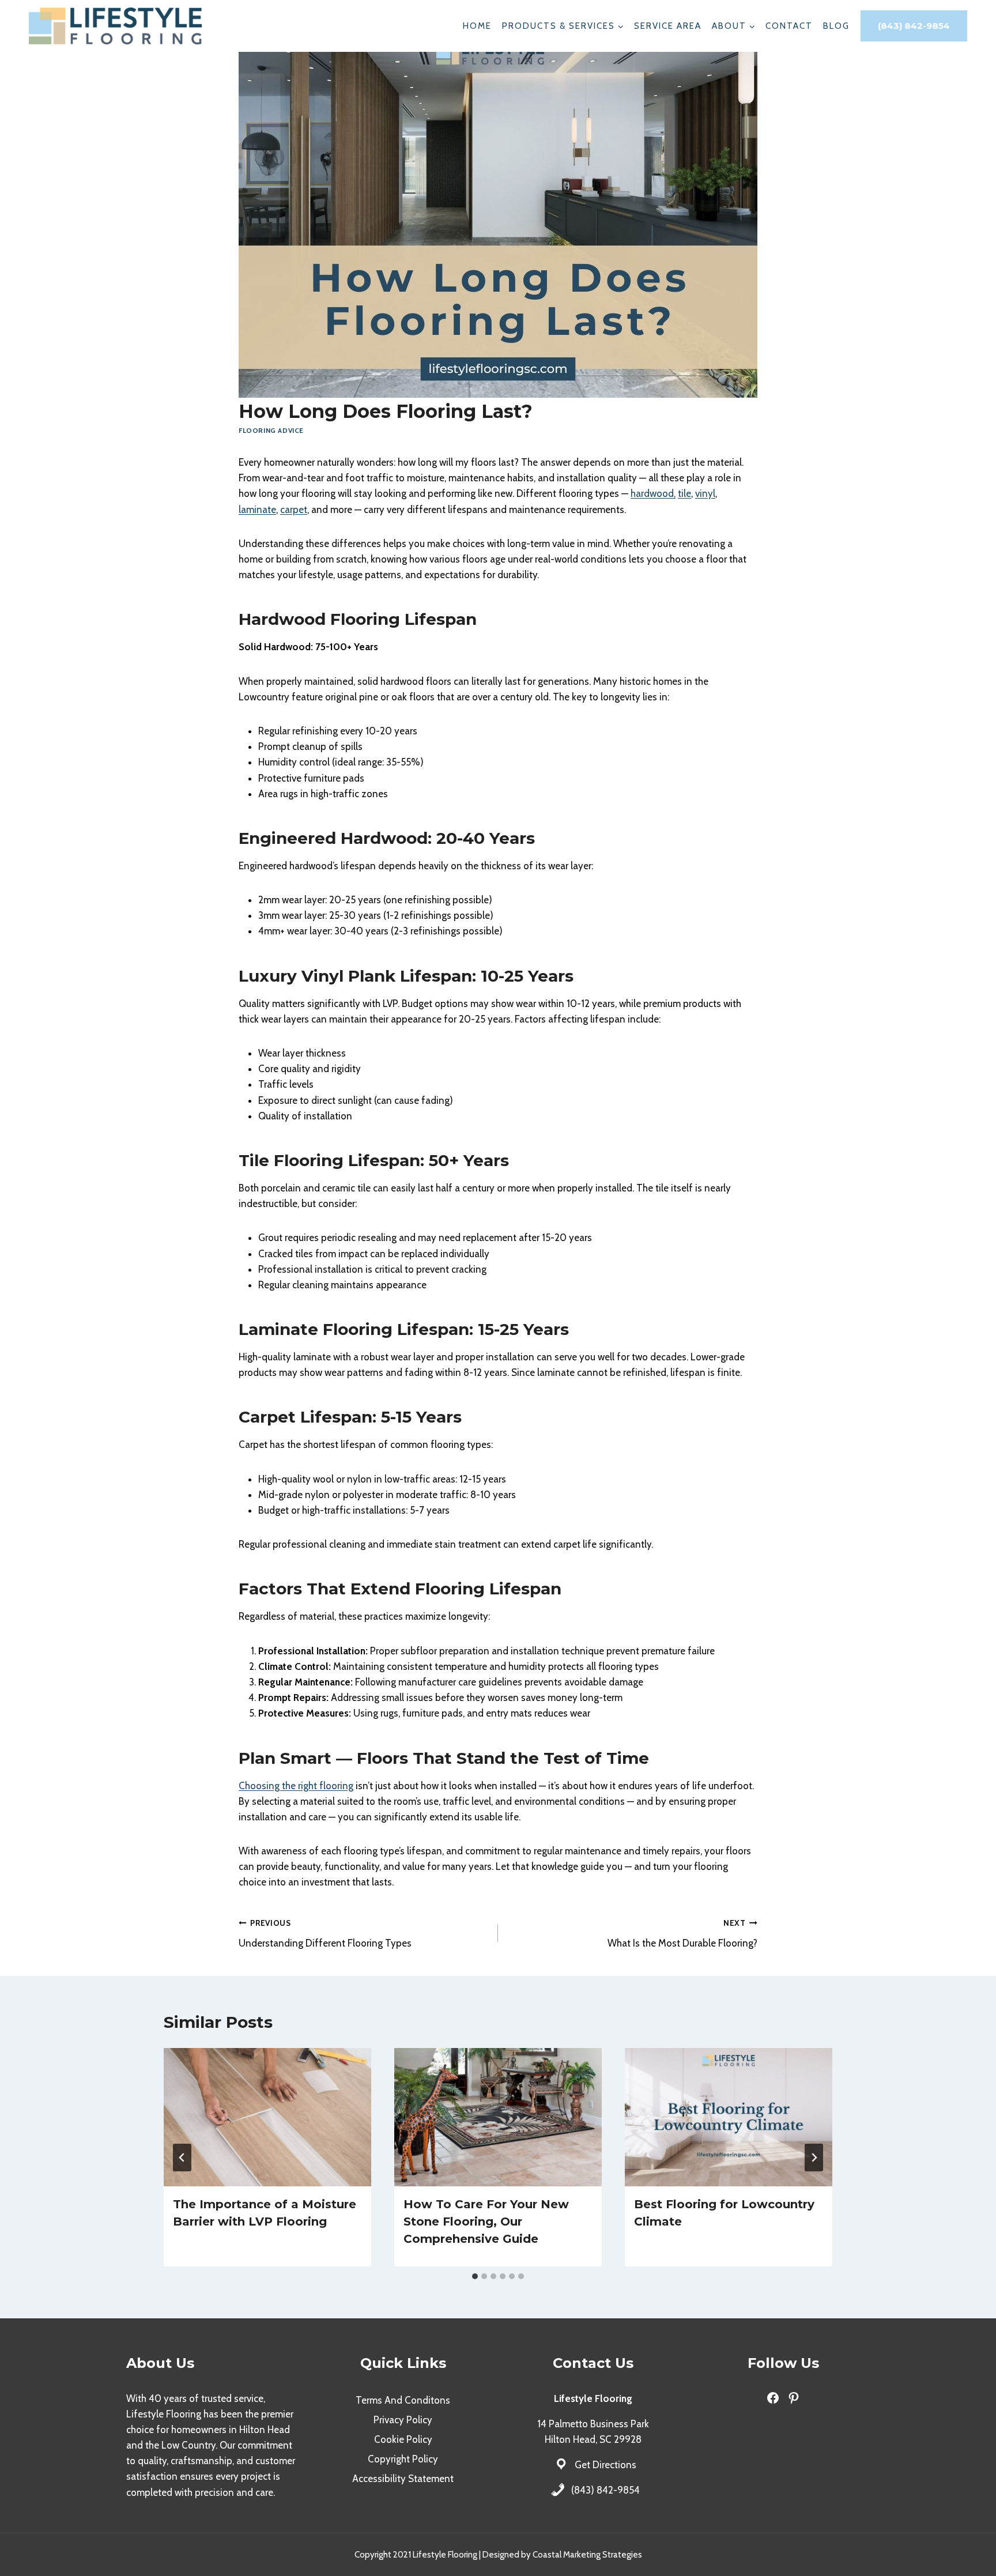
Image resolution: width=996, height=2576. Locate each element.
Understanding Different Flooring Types (325, 1934)
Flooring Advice (271, 431)
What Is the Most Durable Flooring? (682, 1934)
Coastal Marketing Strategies (587, 2555)
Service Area (668, 26)
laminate (257, 510)
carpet (294, 510)
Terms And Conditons (403, 2400)
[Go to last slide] (182, 2158)
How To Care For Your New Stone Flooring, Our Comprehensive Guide (486, 2222)
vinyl (705, 493)
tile (684, 493)
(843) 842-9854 (914, 26)
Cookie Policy (403, 2439)
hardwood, (653, 493)
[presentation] (267, 2117)
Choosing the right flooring (296, 1786)
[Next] (814, 2158)
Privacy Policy (403, 2420)
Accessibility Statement (403, 2479)
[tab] (475, 2276)
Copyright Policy (403, 2459)
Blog (836, 26)
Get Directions (605, 2465)
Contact (789, 26)
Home (477, 26)
